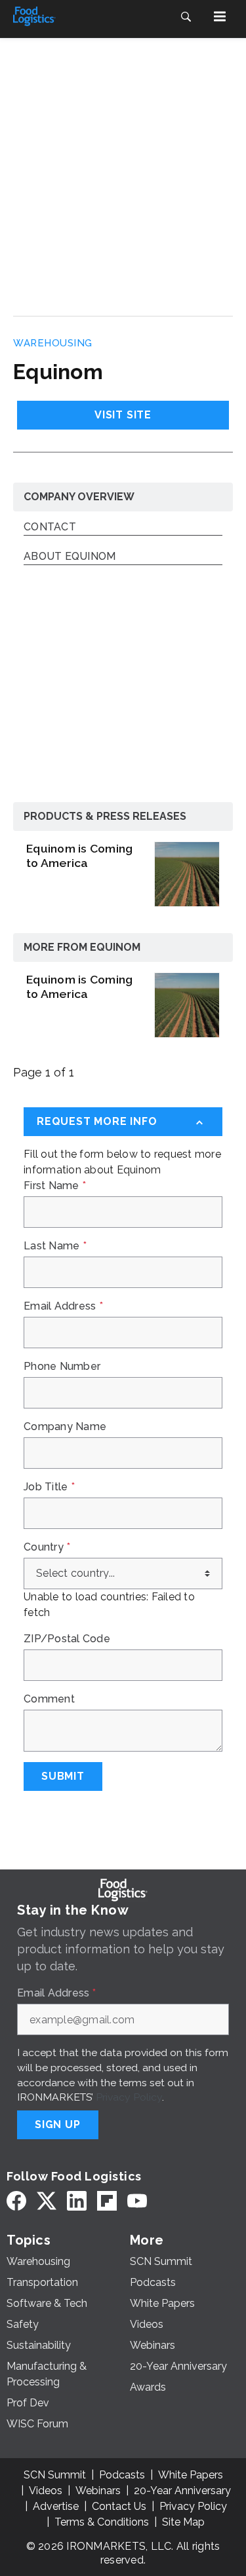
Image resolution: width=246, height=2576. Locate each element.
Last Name (55, 1246)
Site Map (183, 2522)
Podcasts (122, 2475)
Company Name (65, 1427)
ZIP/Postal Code (67, 1639)
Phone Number (62, 1367)
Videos (46, 2491)
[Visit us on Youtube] (137, 2200)
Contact (50, 527)
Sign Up (58, 2125)
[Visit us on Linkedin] (77, 2200)
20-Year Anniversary (182, 2491)
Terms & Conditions (102, 2522)
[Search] (186, 16)
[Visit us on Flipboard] (107, 2200)
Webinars (98, 2491)
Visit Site (123, 415)
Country (47, 1547)
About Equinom (70, 557)
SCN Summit (55, 2475)
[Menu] (220, 16)
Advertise (56, 2506)
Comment (49, 1699)
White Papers (191, 2475)
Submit (63, 1776)
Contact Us (119, 2506)
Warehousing (53, 343)
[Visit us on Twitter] (47, 2200)
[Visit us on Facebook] (16, 2200)
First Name (55, 1186)
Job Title (49, 1487)
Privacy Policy (129, 2097)
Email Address (63, 1306)
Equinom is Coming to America (79, 856)
